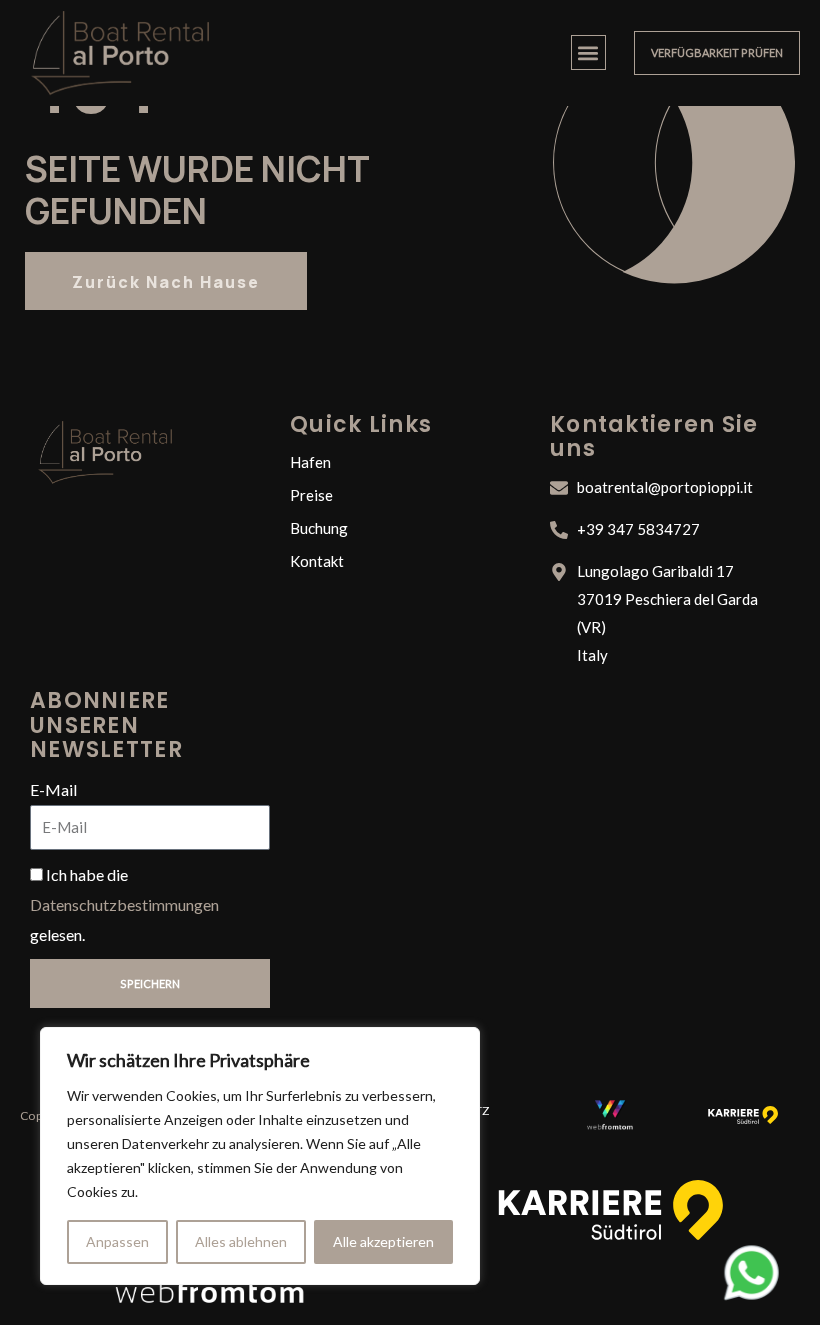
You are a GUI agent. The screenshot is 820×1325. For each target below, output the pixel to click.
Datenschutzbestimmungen (124, 904)
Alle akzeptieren (383, 1241)
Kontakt (317, 561)
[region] (260, 1156)
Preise (311, 495)
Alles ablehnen (241, 1241)
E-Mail (53, 789)
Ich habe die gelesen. (124, 904)
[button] (588, 52)
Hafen (310, 462)
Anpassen (117, 1241)
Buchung (319, 528)
